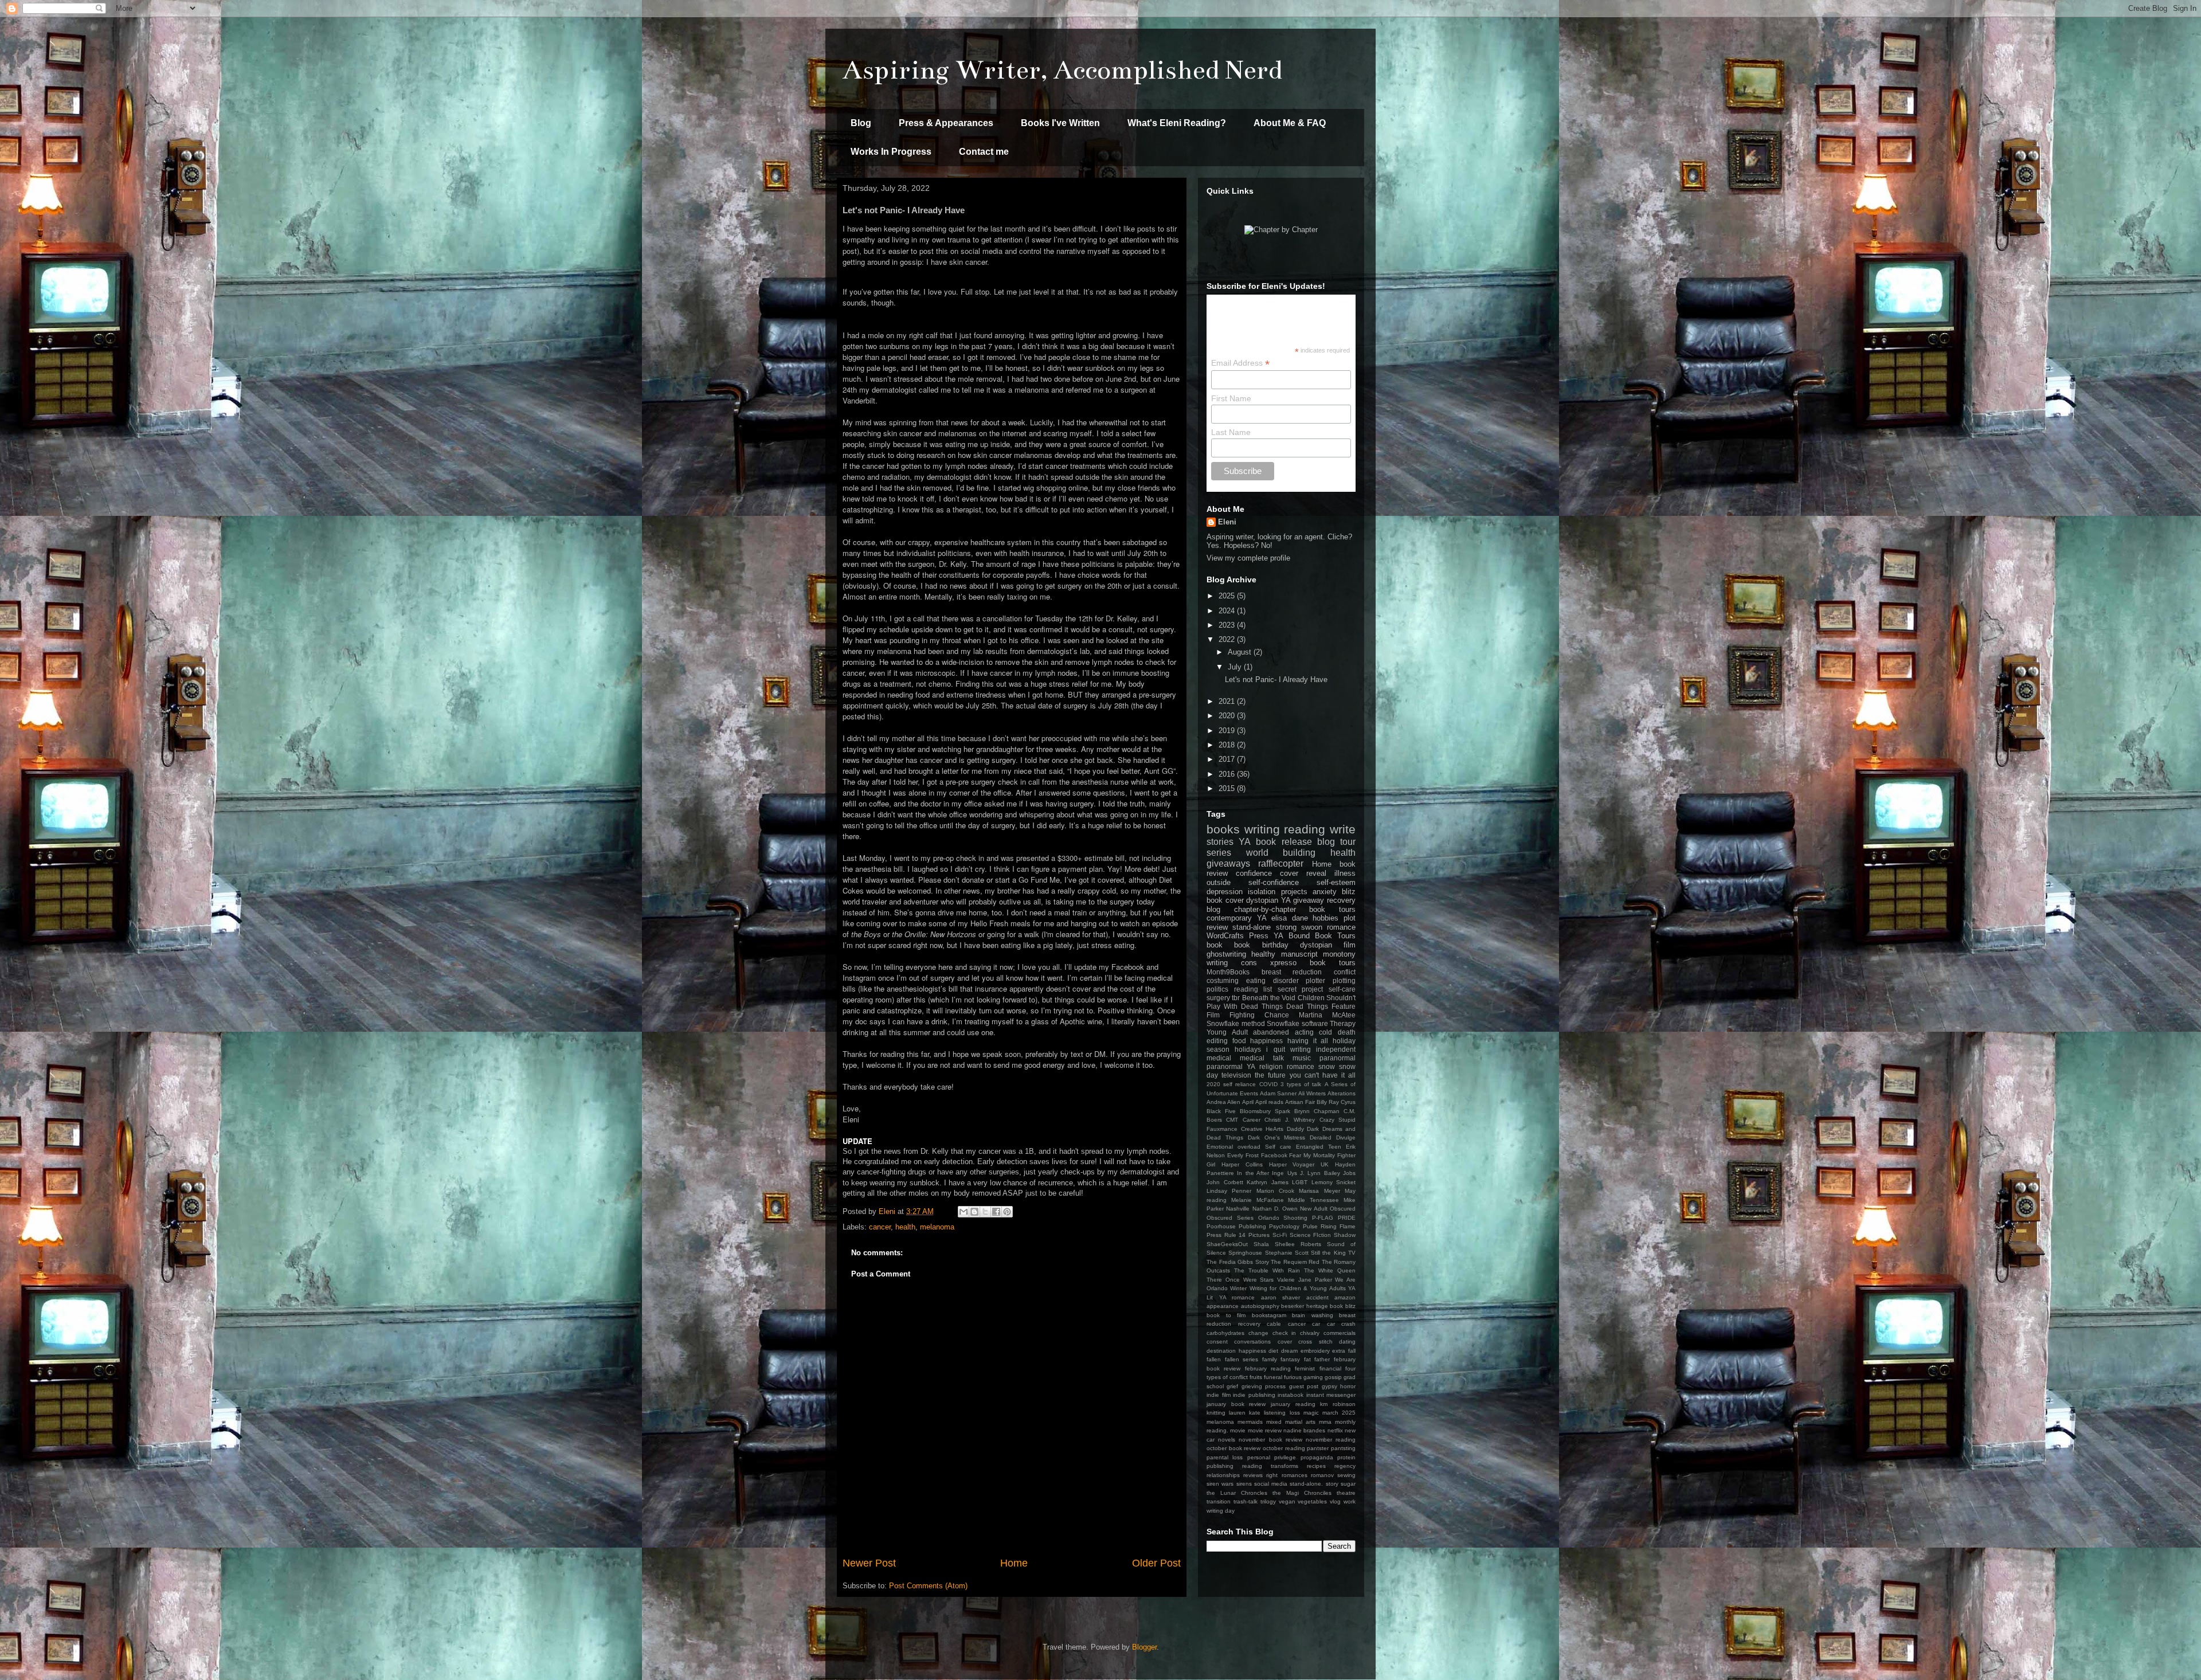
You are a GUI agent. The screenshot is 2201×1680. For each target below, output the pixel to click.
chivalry (1310, 1333)
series (1219, 853)
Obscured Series (1230, 1218)
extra (1339, 1351)
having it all (1308, 1041)
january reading (1293, 1404)
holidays (1248, 1049)
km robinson (1338, 1404)
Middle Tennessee (1313, 1200)
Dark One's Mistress (1277, 1137)
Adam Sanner (1278, 1093)
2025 (1228, 596)
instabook (1291, 1395)
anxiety (1325, 892)
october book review (1233, 1448)
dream (1289, 1351)
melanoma (937, 1227)
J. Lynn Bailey (1320, 1173)
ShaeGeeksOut (1227, 1244)
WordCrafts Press (1237, 936)
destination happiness (1236, 1351)
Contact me (984, 152)
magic (1311, 1413)
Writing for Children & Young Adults (1298, 1288)
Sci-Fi (1280, 1235)
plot (1350, 918)
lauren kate (1245, 1413)
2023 (1228, 625)
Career (1252, 1120)
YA (1245, 842)
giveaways (1228, 864)
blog (1213, 909)
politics (1217, 989)
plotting (1344, 980)
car (1316, 1324)
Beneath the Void (1269, 998)
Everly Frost (1243, 1155)
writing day (1221, 1511)
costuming (1223, 980)
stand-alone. (1306, 1484)
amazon (1345, 1297)
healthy (1263, 954)
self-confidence (1274, 882)
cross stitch (1315, 1342)
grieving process (1264, 1386)
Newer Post (869, 1563)
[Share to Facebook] (996, 1212)
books (1223, 829)
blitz (1349, 892)
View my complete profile (1248, 558)
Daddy (1295, 1129)
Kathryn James (1268, 1182)
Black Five (1221, 1111)
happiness (1266, 1041)
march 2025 (1339, 1413)
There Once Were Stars (1240, 1280)
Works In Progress (891, 152)
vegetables (1312, 1501)
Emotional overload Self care (1249, 1147)
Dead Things (1307, 1006)
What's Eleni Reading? (1177, 123)
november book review (1270, 1440)
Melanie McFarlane (1258, 1200)
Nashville (1238, 1209)
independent (1336, 1049)
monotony (1339, 954)
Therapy (1343, 1023)
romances (1295, 1475)
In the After (1253, 1173)
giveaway (1309, 900)
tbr (1236, 998)
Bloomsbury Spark (1265, 1111)
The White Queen (1330, 1270)
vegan (1287, 1501)
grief (1232, 1386)
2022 (1228, 639)
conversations (1252, 1342)
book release (1284, 842)
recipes (1316, 1466)
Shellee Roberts (1298, 1244)
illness (1345, 873)
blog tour (1336, 842)
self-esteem (1336, 882)
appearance (1223, 1306)
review (1217, 927)
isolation (1262, 892)
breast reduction (1292, 972)
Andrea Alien (1223, 1102)
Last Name (1231, 432)
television (1236, 1075)
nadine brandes (1304, 1430)
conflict (1345, 972)
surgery (1218, 998)
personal (1259, 1457)
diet (1273, 1351)
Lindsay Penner (1229, 1191)
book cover (1225, 900)
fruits (1256, 1377)
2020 (1228, 716)
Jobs (1349, 1173)
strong (1286, 927)
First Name (1231, 398)
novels (1227, 1440)
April (1248, 1102)
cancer (880, 1227)
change (1258, 1333)
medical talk (1262, 1058)
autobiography (1260, 1306)
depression (1225, 892)
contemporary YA (1237, 918)
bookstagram (1269, 1315)
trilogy (1268, 1501)
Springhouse (1245, 1253)
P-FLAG (1323, 1218)
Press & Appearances (946, 123)
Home (1014, 1563)
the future (1270, 1075)
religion (1271, 1066)
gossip (1333, 1377)
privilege (1285, 1457)
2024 (1228, 611)
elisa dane (1290, 918)
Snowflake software (1297, 1023)
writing (1262, 829)
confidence (1254, 873)
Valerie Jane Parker (1305, 1280)
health (905, 1227)
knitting (1216, 1413)
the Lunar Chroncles (1237, 1493)
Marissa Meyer (1319, 1191)
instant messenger (1331, 1395)
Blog (861, 123)
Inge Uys (1284, 1173)
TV (1352, 1253)
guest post (1304, 1386)
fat (1307, 1359)
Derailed (1321, 1137)
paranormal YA (1231, 1066)
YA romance (1237, 1297)
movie (1238, 1430)
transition (1219, 1501)
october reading (1284, 1448)
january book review (1236, 1404)
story (1332, 1484)
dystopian (1316, 945)
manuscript (1299, 954)
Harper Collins (1242, 1164)
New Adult (1313, 1209)
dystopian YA (1268, 900)
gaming (1313, 1377)
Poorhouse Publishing (1236, 1226)
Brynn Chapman (1317, 1111)
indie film (1219, 1395)
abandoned (1271, 1032)
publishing (1220, 1466)
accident (1317, 1297)
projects (1294, 892)
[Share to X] (985, 1212)
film (1350, 945)
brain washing (1313, 1315)
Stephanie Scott (1287, 1253)
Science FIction (1311, 1235)
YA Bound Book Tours (1315, 936)
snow (1327, 1066)
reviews (1253, 1475)
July (1236, 667)
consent (1217, 1342)
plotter (1315, 980)
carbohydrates (1225, 1333)
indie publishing (1254, 1395)
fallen (1214, 1359)
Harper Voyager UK (1299, 1164)
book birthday (1261, 945)
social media (1271, 1484)
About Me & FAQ (1290, 123)
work (1350, 1501)
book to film (1226, 1315)
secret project (1301, 989)
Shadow (1345, 1235)
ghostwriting (1226, 954)
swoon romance (1328, 927)
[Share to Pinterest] (1007, 1212)
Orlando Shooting (1283, 1218)
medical (1219, 1058)
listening (1275, 1413)
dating (1347, 1342)
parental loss (1225, 1457)
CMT (1232, 1120)
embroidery (1315, 1351)
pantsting (1343, 1448)
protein (1346, 1457)
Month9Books (1228, 972)
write (1343, 829)
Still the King (1328, 1253)
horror (1348, 1386)
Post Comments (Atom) (928, 1586)
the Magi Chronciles (1302, 1493)
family (1270, 1359)
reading (1305, 829)
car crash (1342, 1324)
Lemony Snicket (1334, 1182)
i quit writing (1288, 1049)
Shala (1261, 1244)
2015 (1228, 788)
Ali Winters (1312, 1093)
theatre (1346, 1493)
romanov (1322, 1475)
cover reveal (1303, 873)
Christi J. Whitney (1290, 1120)
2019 (1228, 731)
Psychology (1284, 1226)
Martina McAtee (1327, 1015)
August (1241, 652)
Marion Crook (1275, 1191)
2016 (1228, 774)
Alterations (1342, 1093)
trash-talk (1246, 1501)
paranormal (1338, 1058)
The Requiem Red (1295, 1262)
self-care (1342, 989)
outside (1219, 882)
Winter (1238, 1288)
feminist (1305, 1368)
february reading (1268, 1368)
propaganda (1317, 1457)
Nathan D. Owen (1275, 1209)
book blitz (1343, 1306)
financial (1330, 1368)
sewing (1346, 1475)
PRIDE (1347, 1218)
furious (1293, 1377)
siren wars (1220, 1484)
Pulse (1310, 1226)
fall (1352, 1351)
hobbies (1325, 918)
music (1302, 1058)
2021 (1228, 701)
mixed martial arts (1291, 1422)
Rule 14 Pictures (1247, 1235)
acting (1304, 1032)
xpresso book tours (1313, 963)
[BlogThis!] (974, 1212)
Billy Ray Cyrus (1336, 1102)
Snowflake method (1236, 1023)
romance (1301, 1066)
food (1239, 1041)
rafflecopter (1281, 864)
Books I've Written (1060, 123)
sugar (1348, 1484)
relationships (1223, 1475)
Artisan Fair (1300, 1102)
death (1347, 1032)
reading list (1253, 989)
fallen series (1242, 1359)
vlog (1335, 1501)
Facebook (1274, 1155)
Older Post (1156, 1563)
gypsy (1329, 1386)
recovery (1341, 900)
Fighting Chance (1259, 1015)
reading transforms (1270, 1466)
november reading (1331, 1440)
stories (1220, 842)
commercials (1340, 1333)
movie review (1265, 1430)
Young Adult (1227, 1032)
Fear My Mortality (1312, 1155)
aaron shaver (1281, 1297)
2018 (1228, 745)
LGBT (1300, 1182)
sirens (1244, 1484)
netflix (1335, 1430)
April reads (1269, 1102)
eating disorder (1272, 980)
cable (1274, 1324)
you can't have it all (1323, 1075)
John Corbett (1225, 1182)
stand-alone (1252, 927)
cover (1285, 1342)
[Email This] (964, 1212)
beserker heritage (1305, 1306)
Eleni (1227, 522)
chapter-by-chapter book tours (1295, 909)
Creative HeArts (1262, 1129)
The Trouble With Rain (1267, 1270)
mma (1325, 1422)
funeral (1273, 1377)
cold (1325, 1032)
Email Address (1240, 363)
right (1272, 1475)
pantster (1318, 1448)
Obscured (1343, 1209)
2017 (1228, 759)
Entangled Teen (1319, 1147)
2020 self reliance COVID (1242, 1084)
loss (1295, 1413)
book (1215, 945)
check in (1284, 1333)
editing (1217, 1041)
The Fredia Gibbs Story (1238, 1262)
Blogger (1144, 1647)
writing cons (1232, 963)
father (1322, 1359)
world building (1281, 853)
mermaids (1250, 1422)
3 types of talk (1301, 1084)
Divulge (1346, 1137)
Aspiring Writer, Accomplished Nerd (1062, 70)
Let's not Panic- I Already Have (1276, 680)
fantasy (1290, 1359)
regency (1345, 1466)
